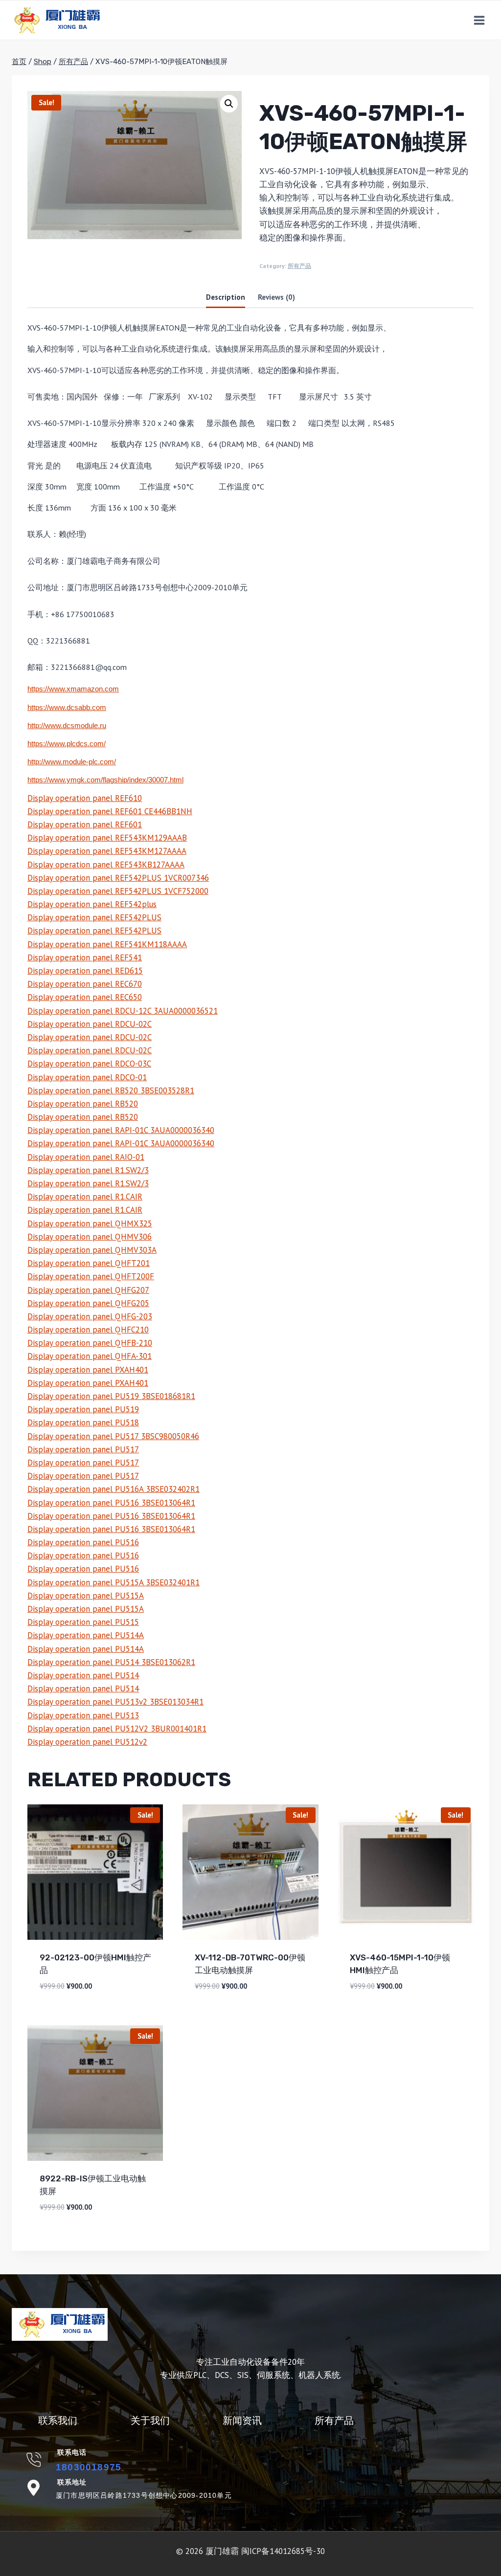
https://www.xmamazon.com (73, 689)
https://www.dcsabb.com (67, 708)
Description (226, 297)
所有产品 (299, 266)
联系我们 (58, 2421)
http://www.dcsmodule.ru (67, 726)
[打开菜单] (479, 20)
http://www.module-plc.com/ (72, 762)
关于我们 (150, 2421)
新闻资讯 (242, 2421)
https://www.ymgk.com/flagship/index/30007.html (105, 780)
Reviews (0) (276, 297)
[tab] (226, 298)
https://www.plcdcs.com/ (67, 744)
